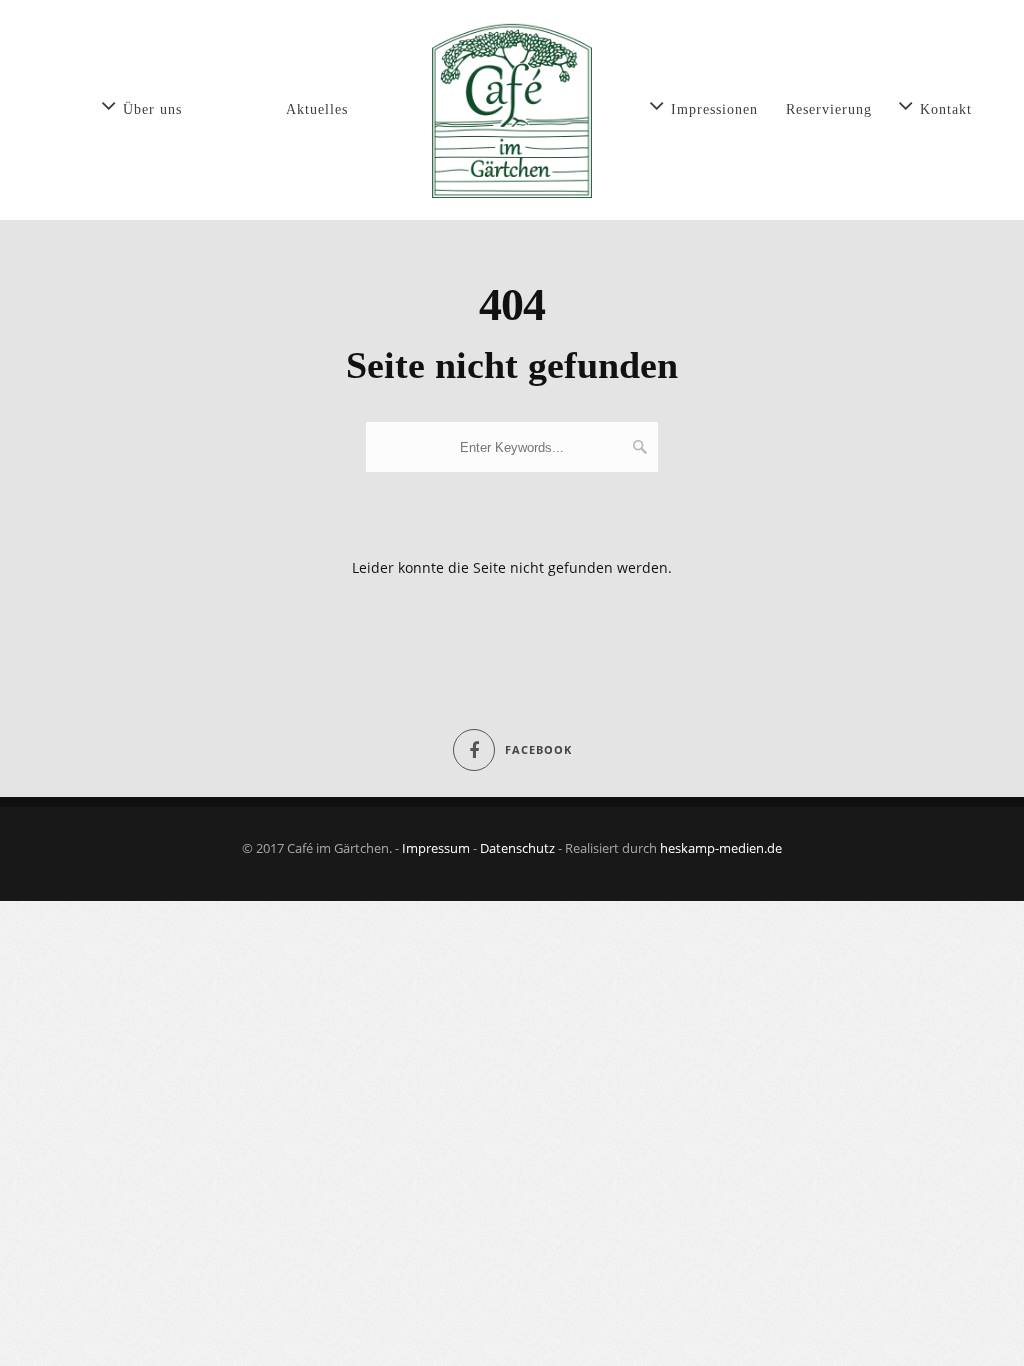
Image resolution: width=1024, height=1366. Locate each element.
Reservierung (829, 109)
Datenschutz (517, 848)
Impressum (436, 848)
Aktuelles (317, 109)
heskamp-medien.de (721, 848)
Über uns (152, 109)
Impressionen (714, 109)
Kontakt (946, 109)
